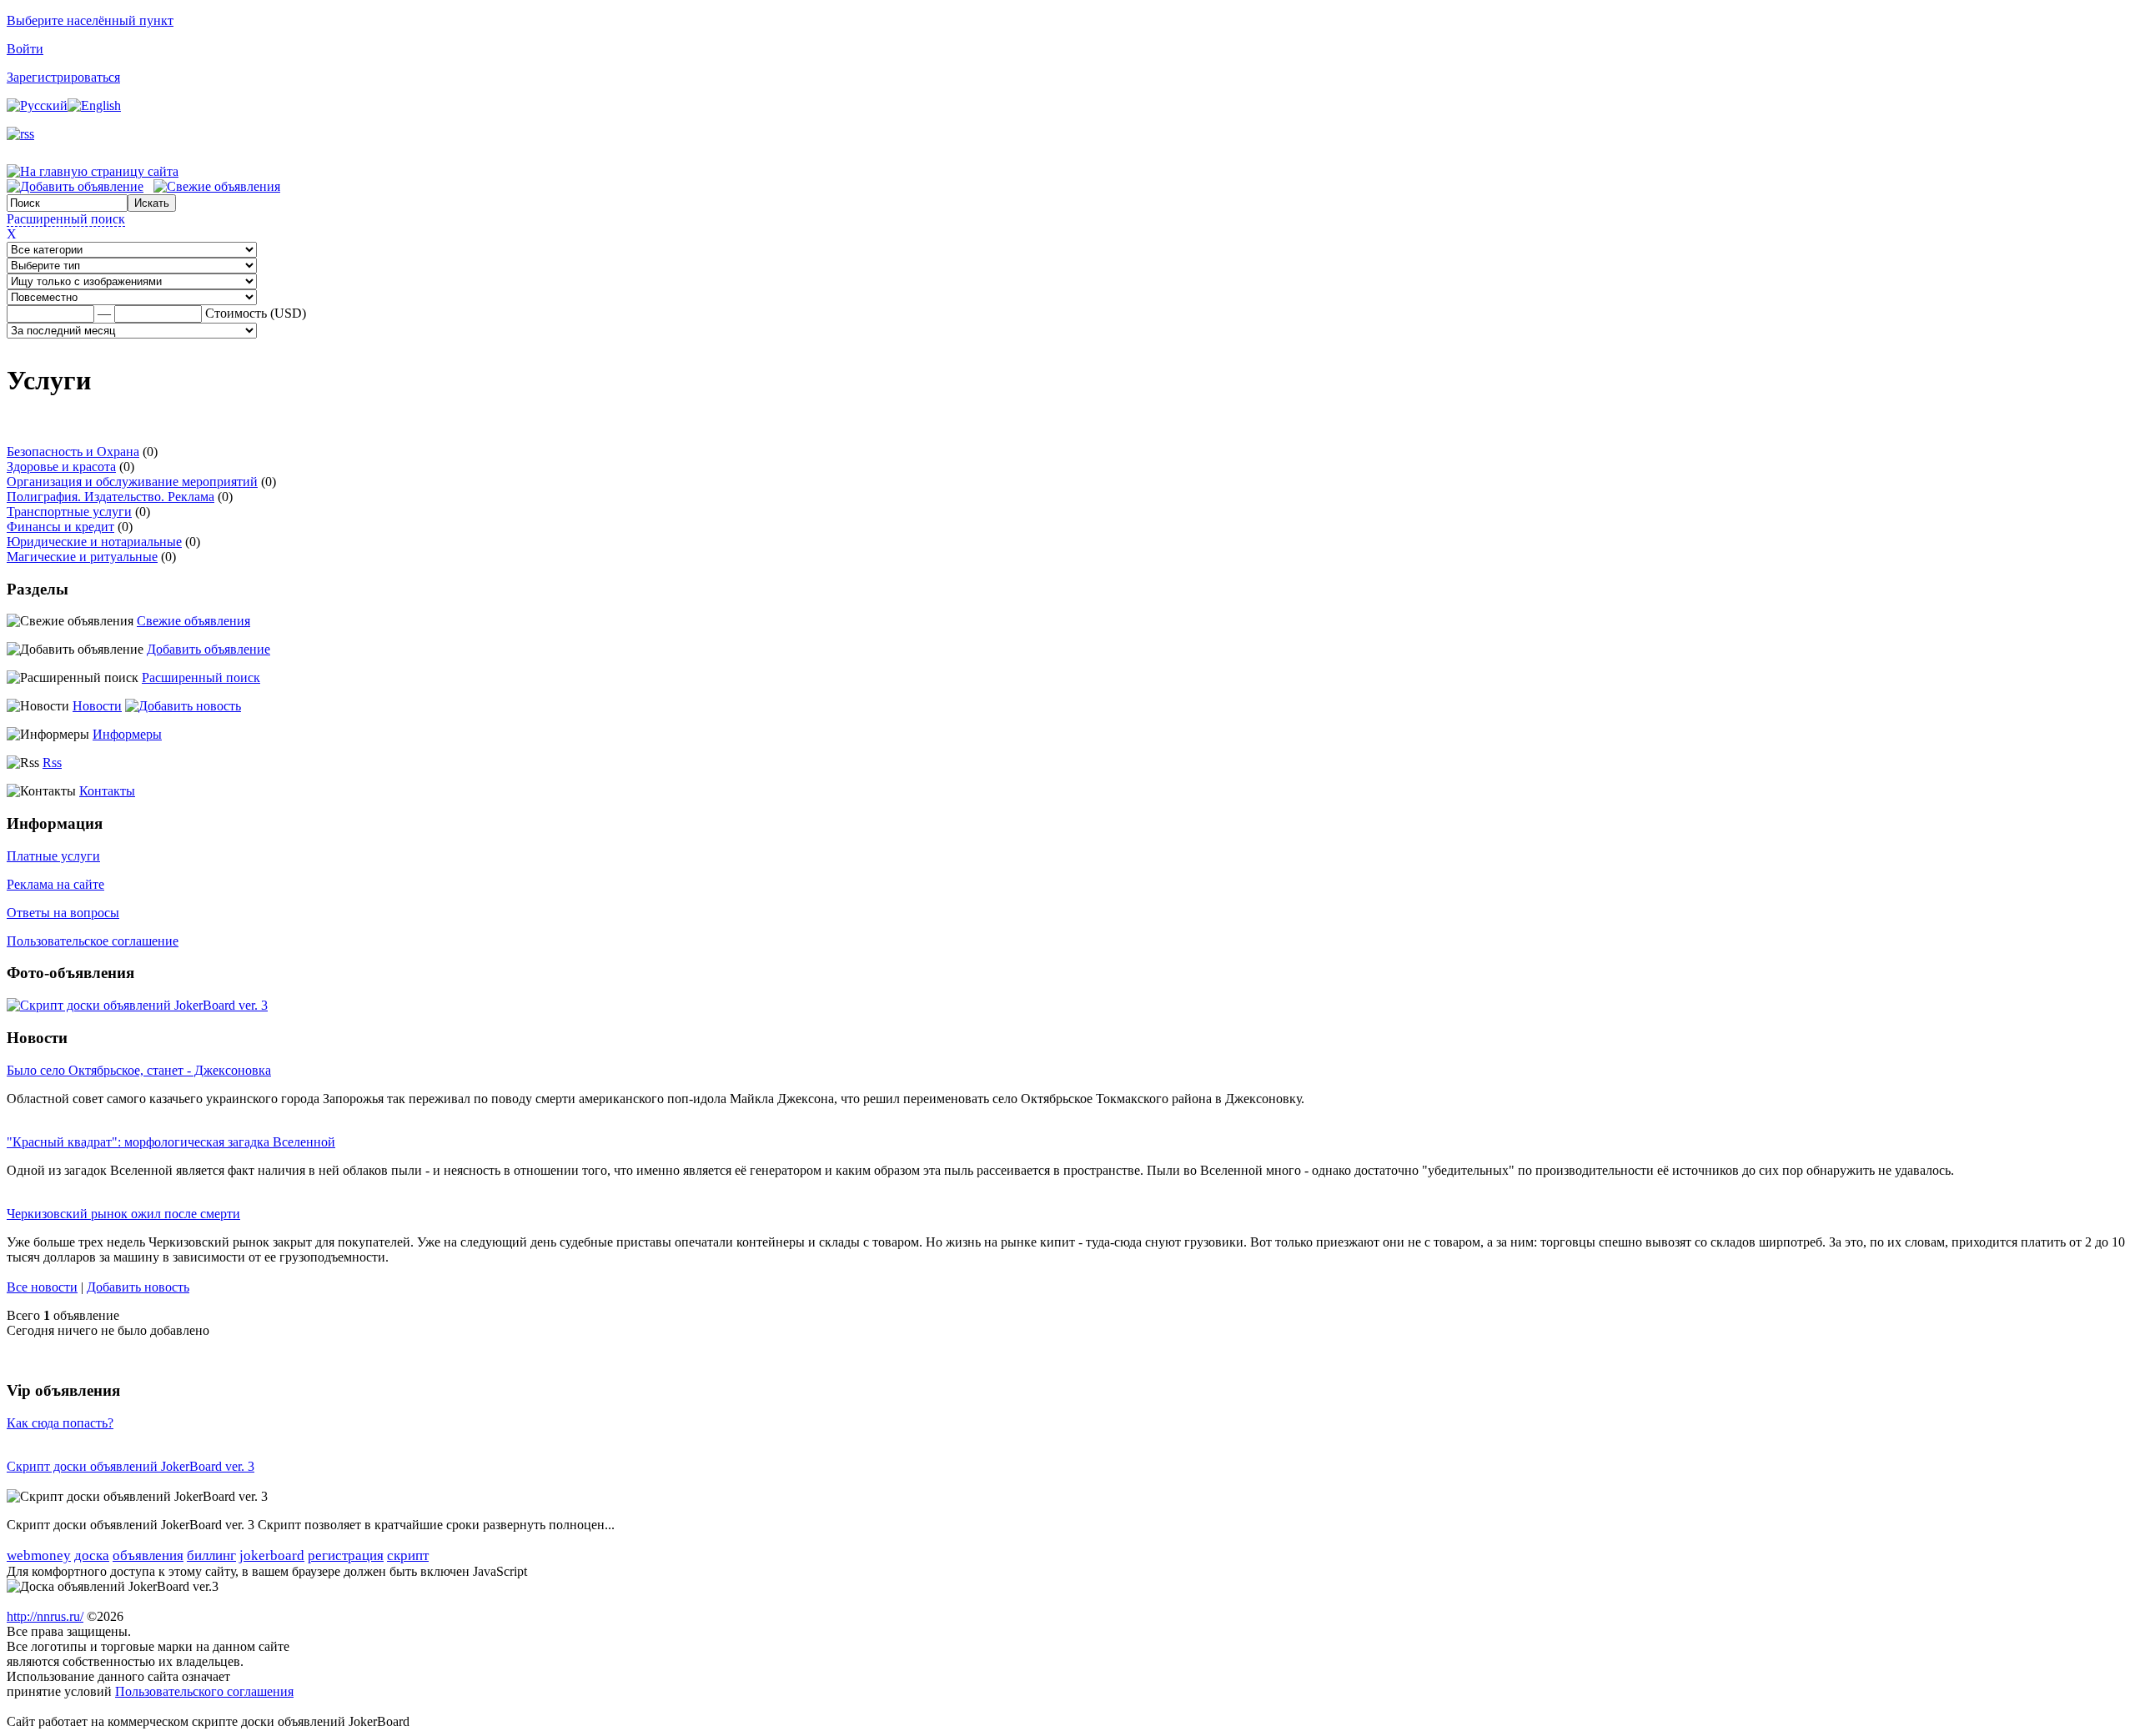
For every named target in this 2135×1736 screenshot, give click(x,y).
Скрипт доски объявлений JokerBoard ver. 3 (131, 1466)
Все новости (42, 1287)
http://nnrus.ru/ (45, 1616)
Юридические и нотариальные (94, 542)
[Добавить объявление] (75, 186)
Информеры (127, 734)
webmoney (39, 1555)
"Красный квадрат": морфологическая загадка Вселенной (171, 1142)
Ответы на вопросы (63, 913)
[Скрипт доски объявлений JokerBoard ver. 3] (137, 1005)
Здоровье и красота (61, 467)
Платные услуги (53, 856)
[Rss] (20, 134)
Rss (52, 763)
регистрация (346, 1555)
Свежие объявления (193, 621)
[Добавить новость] (183, 706)
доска (92, 1555)
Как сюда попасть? (60, 1423)
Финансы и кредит (60, 527)
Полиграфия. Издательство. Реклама (111, 497)
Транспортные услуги (69, 512)
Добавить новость (138, 1287)
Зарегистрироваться (63, 77)
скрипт (408, 1555)
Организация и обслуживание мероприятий (132, 482)
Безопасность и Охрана (73, 452)
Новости (97, 706)
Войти (25, 49)
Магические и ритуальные (82, 557)
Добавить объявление (208, 649)
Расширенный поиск (66, 219)
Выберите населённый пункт (90, 20)
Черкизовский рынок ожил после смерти (123, 1214)
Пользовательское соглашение (93, 941)
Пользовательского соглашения (204, 1691)
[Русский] (37, 105)
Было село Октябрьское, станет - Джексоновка (139, 1070)
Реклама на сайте (55, 884)
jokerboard (272, 1555)
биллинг (211, 1555)
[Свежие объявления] (217, 186)
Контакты (107, 791)
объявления (148, 1555)
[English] (94, 105)
